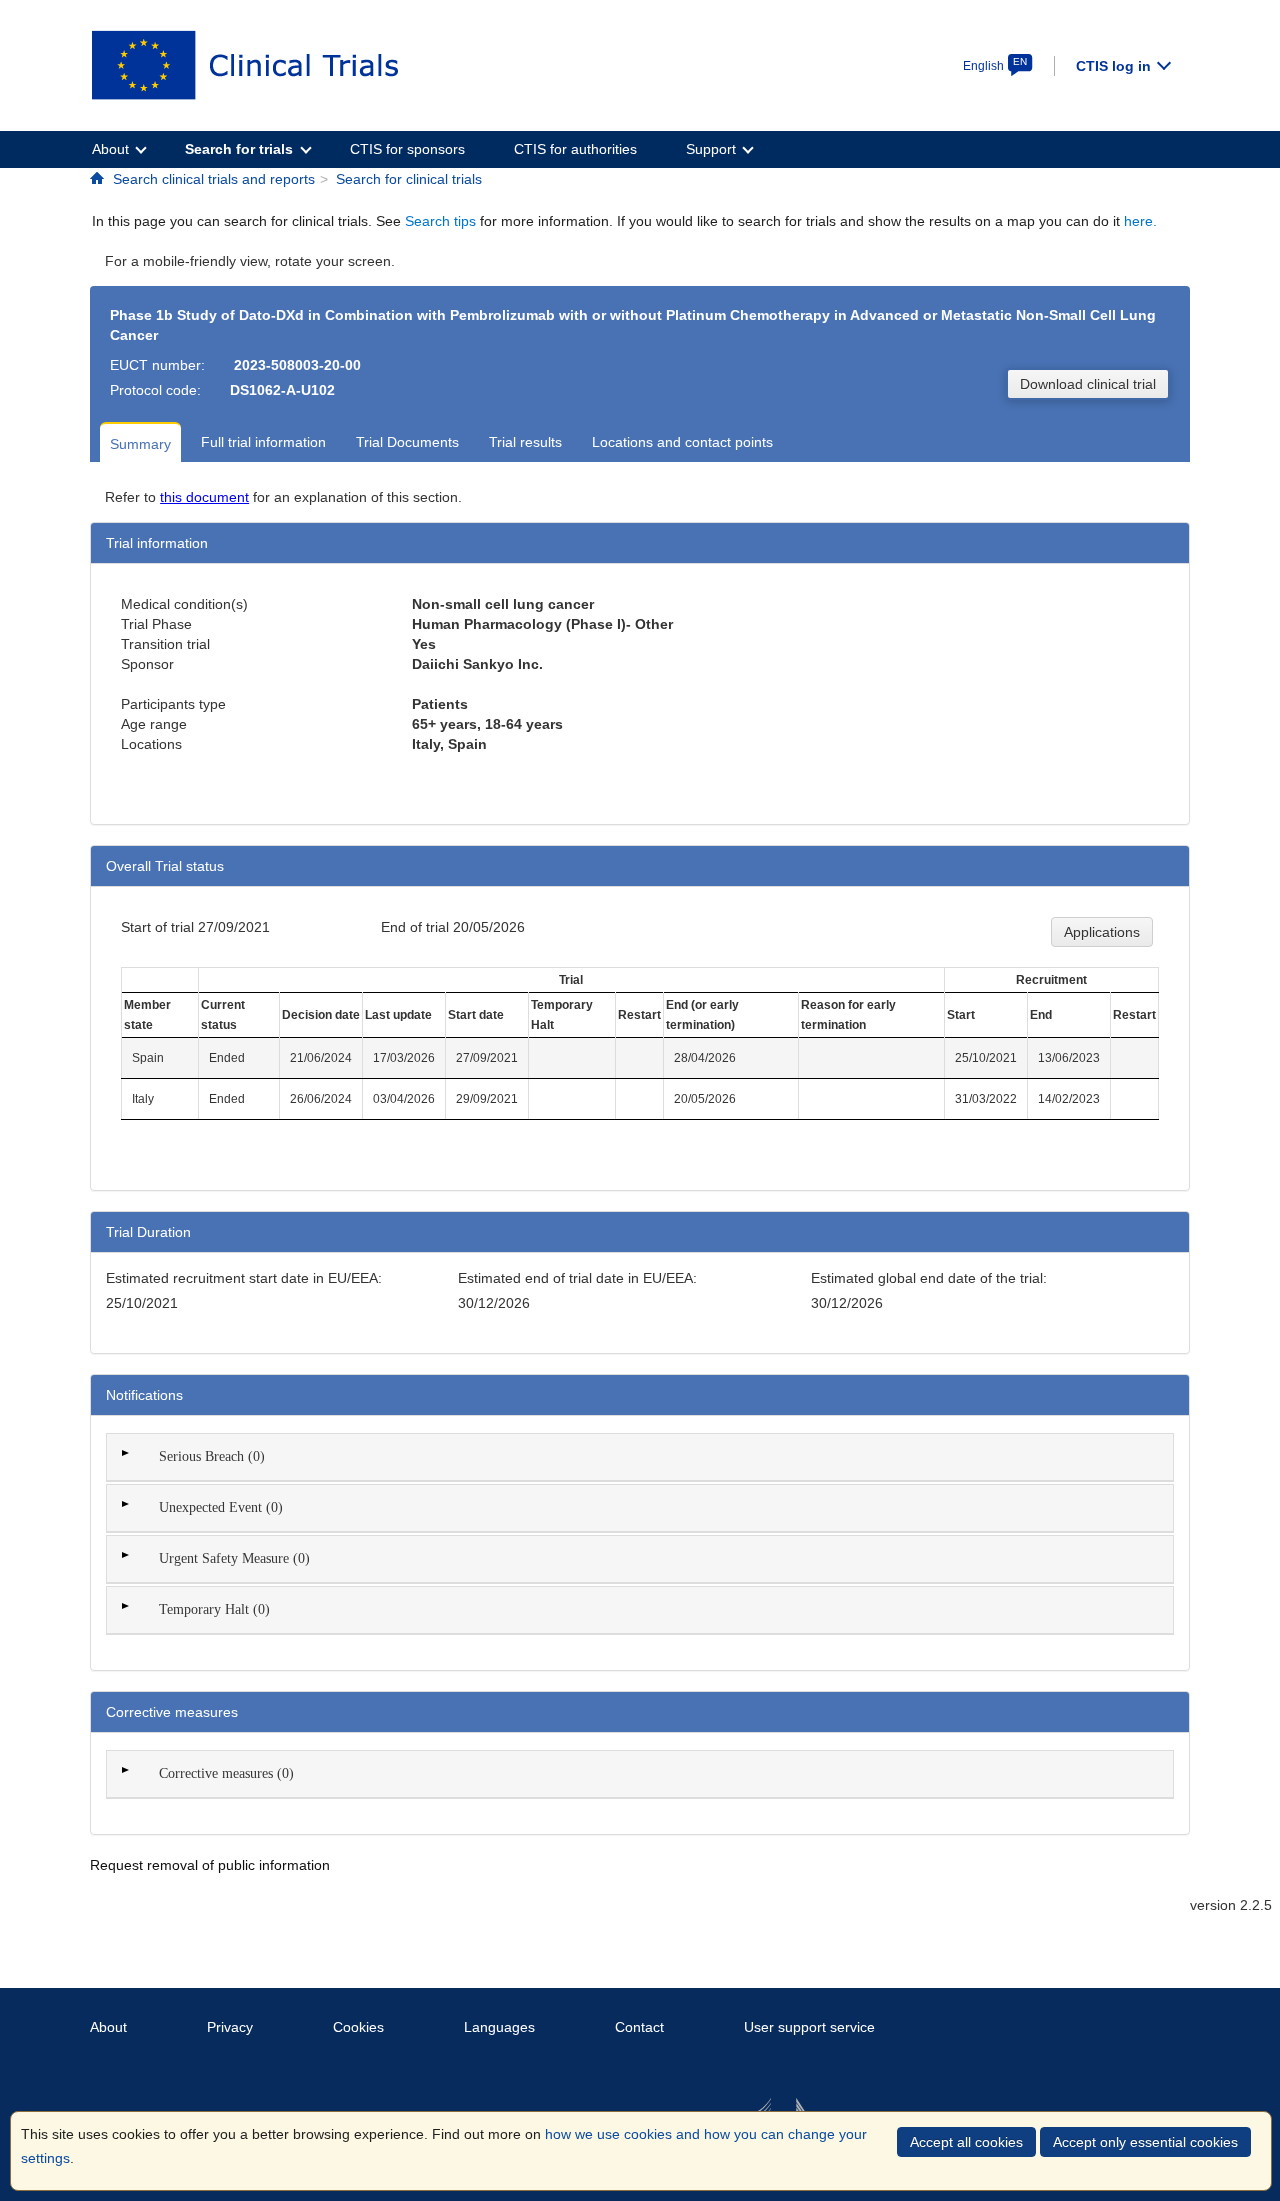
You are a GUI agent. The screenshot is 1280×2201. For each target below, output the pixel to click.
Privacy (230, 2027)
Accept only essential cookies (1145, 2142)
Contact (639, 2027)
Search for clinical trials (409, 179)
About (108, 2027)
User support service (809, 2027)
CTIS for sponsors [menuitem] (407, 149)
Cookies (358, 2027)
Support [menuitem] (711, 149)
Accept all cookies (966, 2142)
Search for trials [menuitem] (239, 149)
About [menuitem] (110, 149)
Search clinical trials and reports (214, 179)
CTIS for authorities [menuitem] (575, 149)
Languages (499, 2027)
